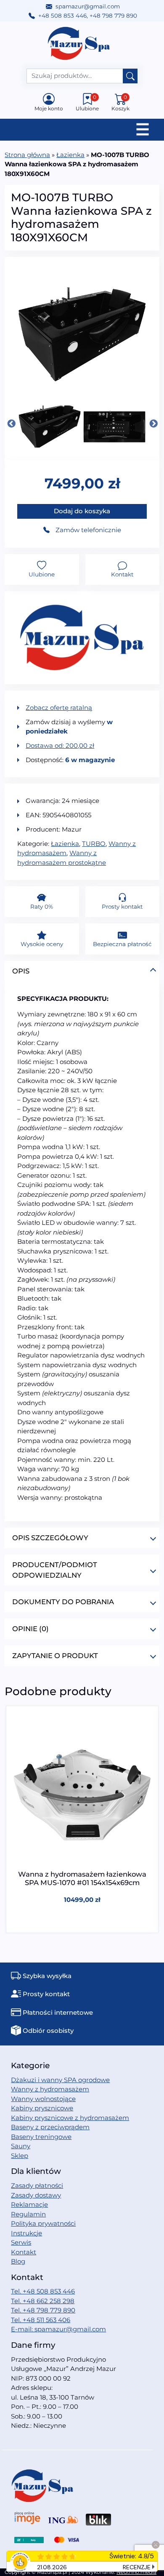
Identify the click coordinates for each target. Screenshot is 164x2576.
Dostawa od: (60, 745)
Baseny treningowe (41, 2137)
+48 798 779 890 (113, 16)
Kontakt (24, 2252)
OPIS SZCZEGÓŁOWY (50, 1538)
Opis (21, 971)
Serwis (21, 2242)
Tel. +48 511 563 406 (41, 2320)
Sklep (20, 2156)
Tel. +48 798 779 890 (43, 2310)
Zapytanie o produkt (55, 1656)
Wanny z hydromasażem (50, 2089)
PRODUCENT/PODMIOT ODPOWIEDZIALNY (55, 1570)
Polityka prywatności (43, 2223)
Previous (11, 424)
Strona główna (27, 155)
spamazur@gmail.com (88, 6)
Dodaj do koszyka (82, 511)
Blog (18, 2261)
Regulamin (28, 2214)
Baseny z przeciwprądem (50, 2127)
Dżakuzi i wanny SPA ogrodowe (60, 2080)
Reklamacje (29, 2204)
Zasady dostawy (36, 2195)
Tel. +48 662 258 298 (43, 2301)
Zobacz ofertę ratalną (59, 708)
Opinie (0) (30, 1629)
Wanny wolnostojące (43, 2099)
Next (153, 424)
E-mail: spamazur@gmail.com (58, 2329)
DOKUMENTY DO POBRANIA (63, 1602)
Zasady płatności (37, 2185)
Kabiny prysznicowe (42, 2108)
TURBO (94, 844)
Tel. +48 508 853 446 (43, 2291)
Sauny (21, 2146)
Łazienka (70, 155)
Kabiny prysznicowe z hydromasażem (70, 2118)
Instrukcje (26, 2233)
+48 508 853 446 (62, 16)
